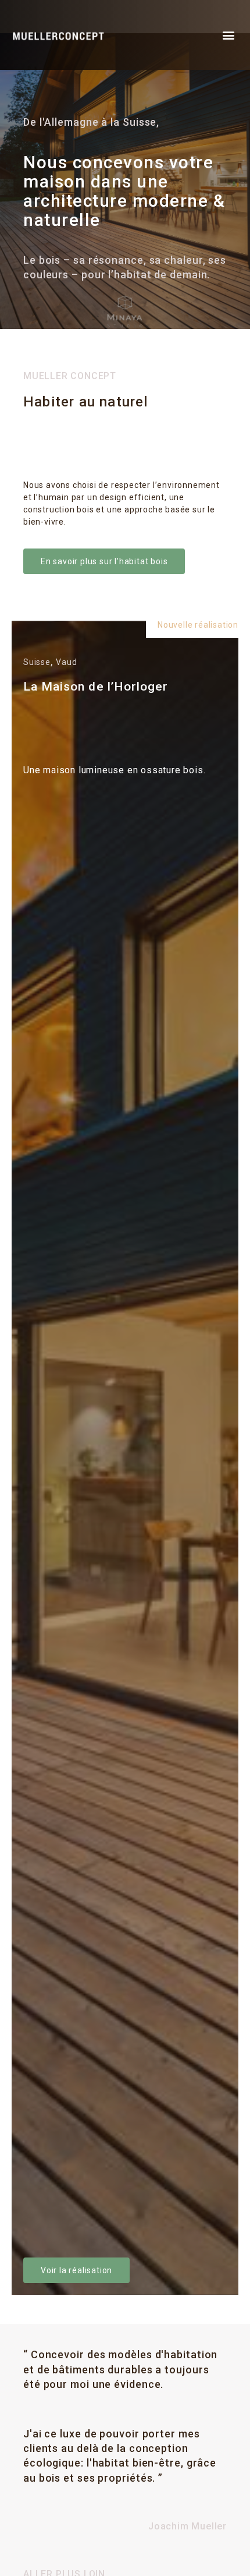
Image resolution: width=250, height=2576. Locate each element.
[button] (228, 35)
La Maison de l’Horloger (96, 687)
